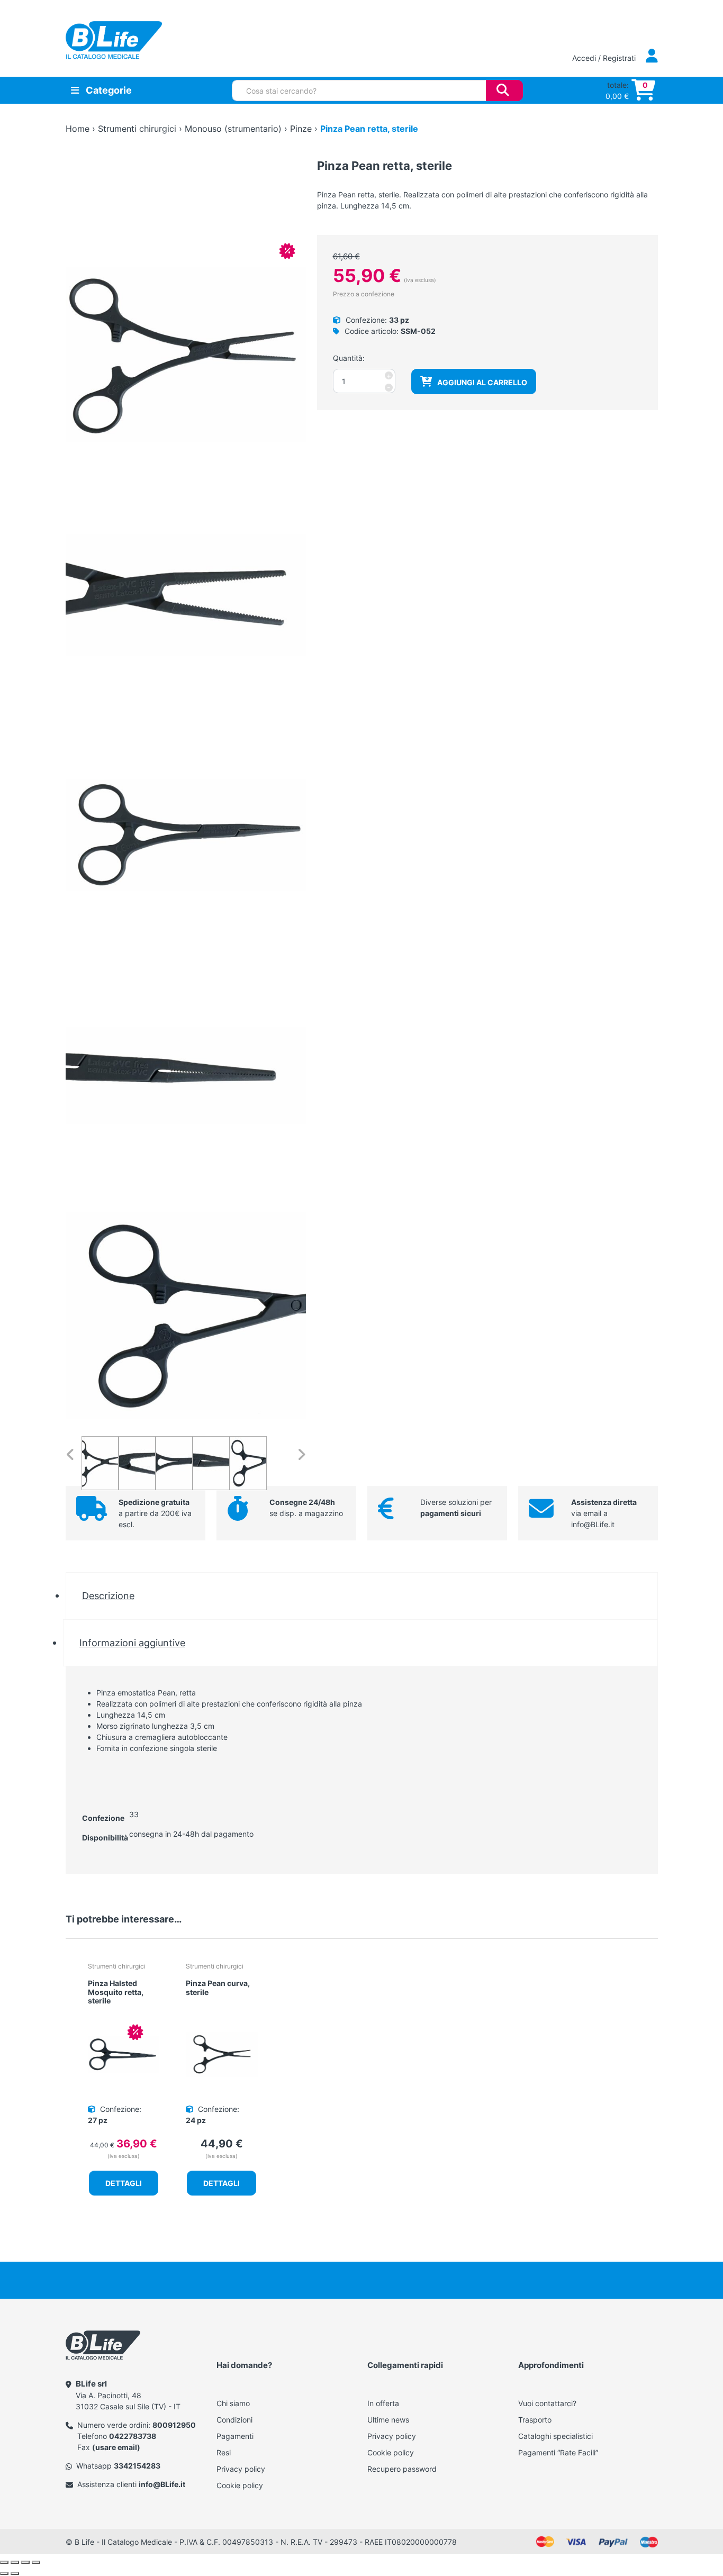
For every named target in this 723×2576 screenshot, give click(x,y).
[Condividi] (25, 2562)
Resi (224, 2452)
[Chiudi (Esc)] (36, 2562)
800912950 (174, 2425)
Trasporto (535, 2420)
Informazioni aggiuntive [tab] (132, 1643)
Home (78, 129)
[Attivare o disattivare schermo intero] (15, 2562)
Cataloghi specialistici (555, 2436)
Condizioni (234, 2420)
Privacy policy (241, 2469)
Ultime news (388, 2420)
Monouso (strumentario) (233, 129)
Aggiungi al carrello (482, 382)
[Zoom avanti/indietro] (4, 2562)
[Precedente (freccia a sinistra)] (4, 2573)
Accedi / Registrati (605, 58)
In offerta (383, 2403)
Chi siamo (233, 2403)
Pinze (301, 129)
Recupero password (402, 2469)
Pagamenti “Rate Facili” (558, 2452)
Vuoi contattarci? (547, 2403)
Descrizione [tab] (108, 1595)
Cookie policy (240, 2485)
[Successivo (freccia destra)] (15, 2573)
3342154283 (137, 2466)
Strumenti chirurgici (137, 129)
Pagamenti (235, 2436)
